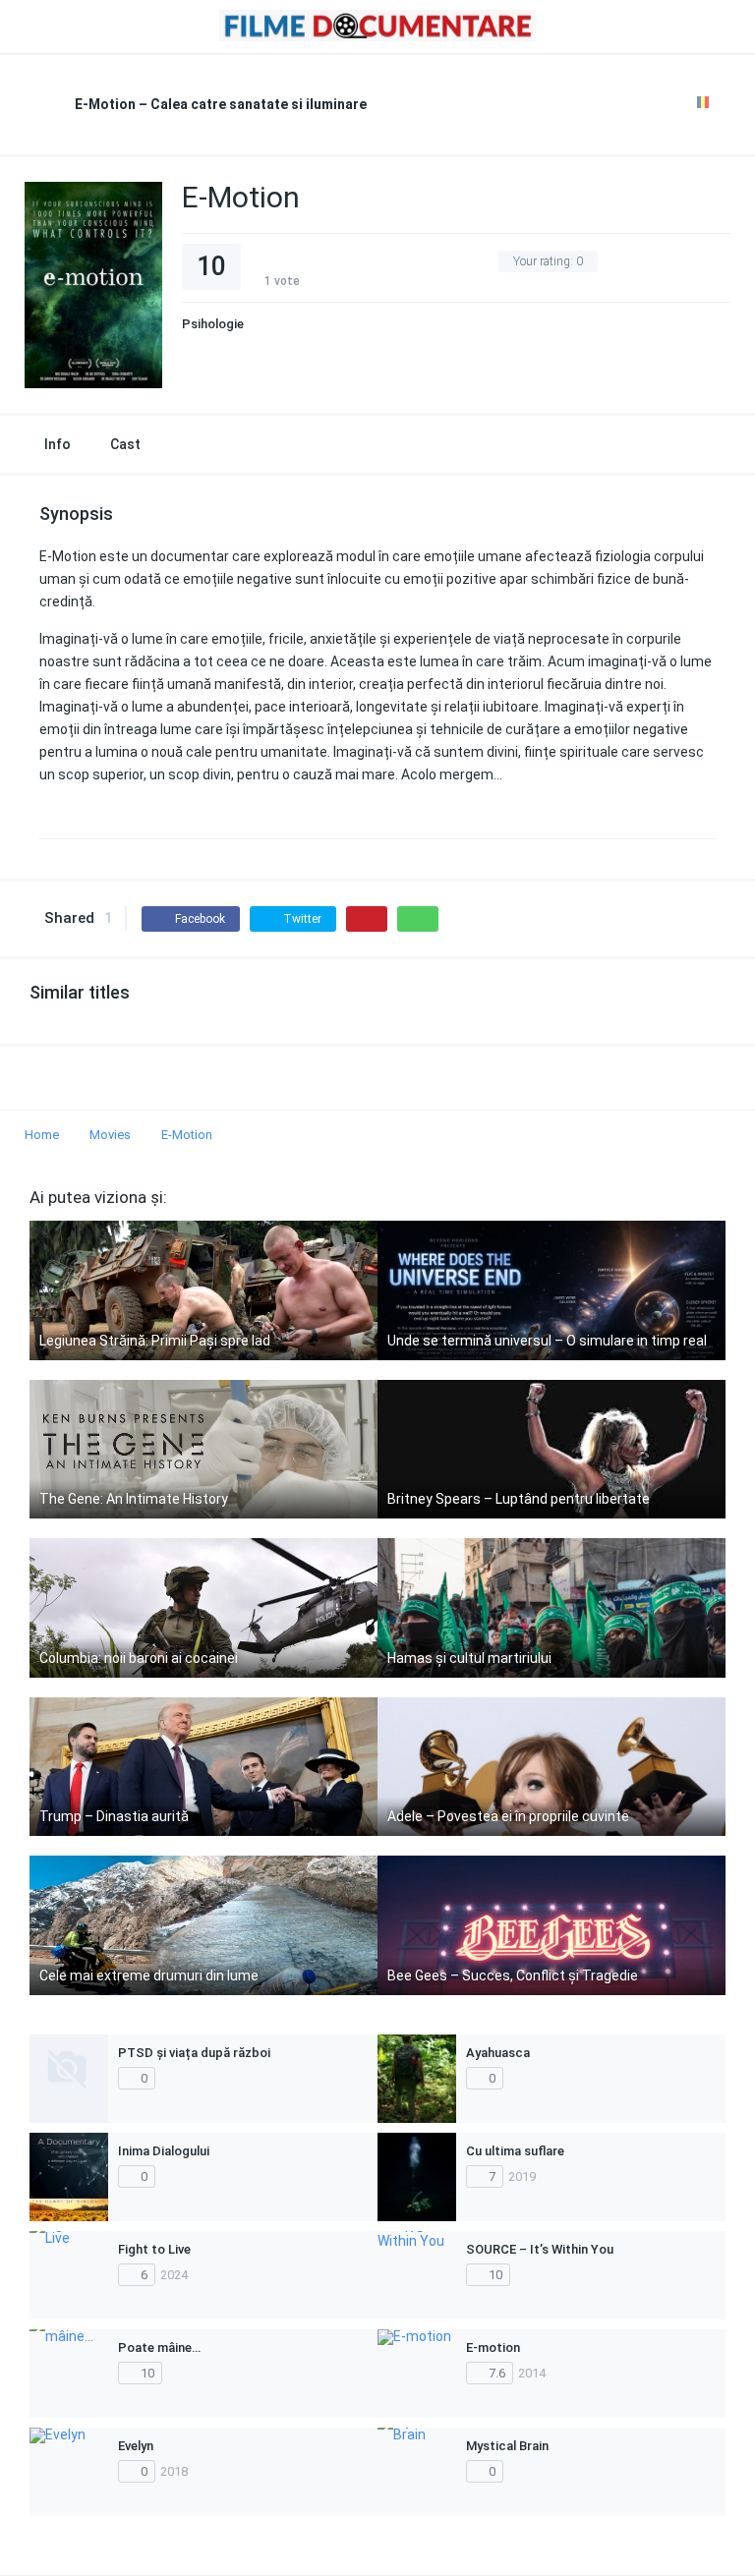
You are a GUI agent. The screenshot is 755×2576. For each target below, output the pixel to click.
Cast (125, 444)
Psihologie (213, 324)
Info (58, 444)
